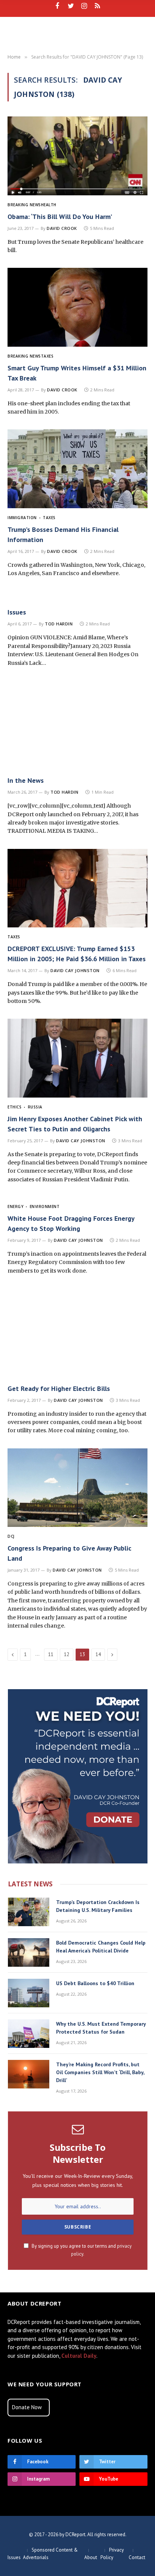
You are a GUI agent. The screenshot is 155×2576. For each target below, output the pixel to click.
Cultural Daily (79, 2356)
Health (49, 205)
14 (98, 1654)
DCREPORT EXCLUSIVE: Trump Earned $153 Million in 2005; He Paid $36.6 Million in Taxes (77, 954)
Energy (15, 1206)
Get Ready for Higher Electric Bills (59, 1388)
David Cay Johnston (75, 970)
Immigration (22, 518)
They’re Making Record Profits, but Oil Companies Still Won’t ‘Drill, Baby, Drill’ (100, 2072)
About (91, 2557)
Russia (35, 1107)
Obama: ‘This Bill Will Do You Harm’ (60, 217)
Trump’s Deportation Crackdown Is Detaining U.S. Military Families (98, 1906)
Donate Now (27, 2407)
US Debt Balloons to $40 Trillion (95, 1983)
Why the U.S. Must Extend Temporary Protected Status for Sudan (101, 2028)
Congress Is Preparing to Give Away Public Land (69, 1553)
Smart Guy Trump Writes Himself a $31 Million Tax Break (77, 373)
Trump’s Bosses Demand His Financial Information (63, 535)
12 (67, 1654)
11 (51, 1654)
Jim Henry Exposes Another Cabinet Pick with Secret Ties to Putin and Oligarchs (75, 1124)
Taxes (47, 356)
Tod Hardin (59, 624)
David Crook (62, 228)
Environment (45, 1206)
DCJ (11, 1536)
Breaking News (24, 205)
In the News (26, 780)
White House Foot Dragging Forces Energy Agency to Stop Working (71, 1223)
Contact (137, 2557)
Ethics (14, 1107)
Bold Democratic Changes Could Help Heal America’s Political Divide (101, 1947)
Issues (17, 612)
